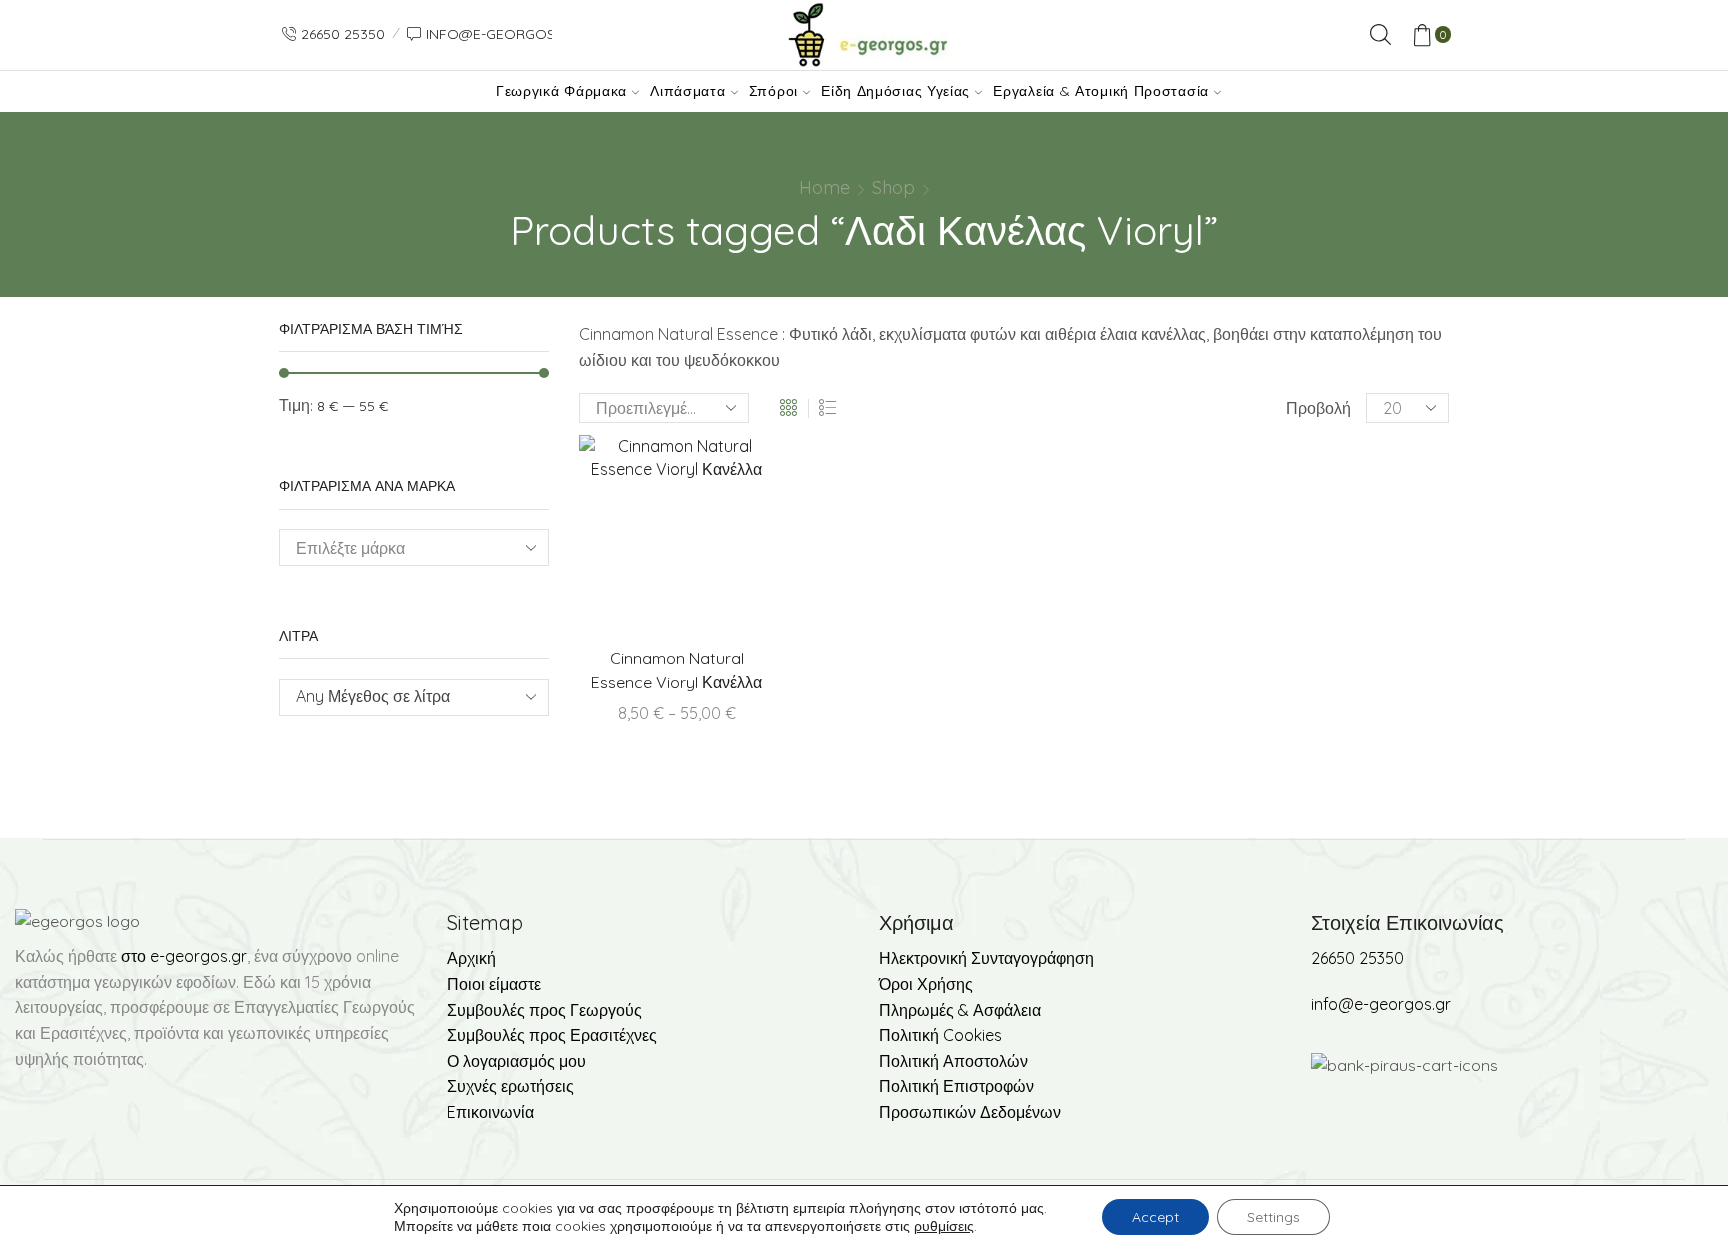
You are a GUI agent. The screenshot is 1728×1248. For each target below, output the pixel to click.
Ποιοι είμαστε (494, 984)
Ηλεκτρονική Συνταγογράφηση (986, 958)
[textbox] (399, 696)
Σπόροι (773, 91)
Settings (1273, 1217)
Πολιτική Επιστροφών (956, 1086)
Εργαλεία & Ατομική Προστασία (1101, 91)
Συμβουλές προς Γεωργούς (544, 1010)
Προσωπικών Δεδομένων (970, 1112)
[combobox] (414, 697)
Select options (718, 540)
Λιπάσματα (687, 91)
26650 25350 (1357, 958)
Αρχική (471, 958)
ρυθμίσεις (944, 1226)
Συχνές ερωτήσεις (510, 1086)
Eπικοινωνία (490, 1112)
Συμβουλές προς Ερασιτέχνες (552, 1035)
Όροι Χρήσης (926, 984)
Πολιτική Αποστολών (953, 1061)
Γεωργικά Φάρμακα (561, 91)
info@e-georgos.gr (1381, 1004)
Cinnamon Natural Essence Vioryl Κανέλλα (676, 670)
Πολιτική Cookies (940, 1035)
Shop (893, 187)
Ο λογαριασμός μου (516, 1061)
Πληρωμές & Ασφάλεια (960, 1010)
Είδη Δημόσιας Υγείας (895, 91)
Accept (1155, 1217)
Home (824, 187)
